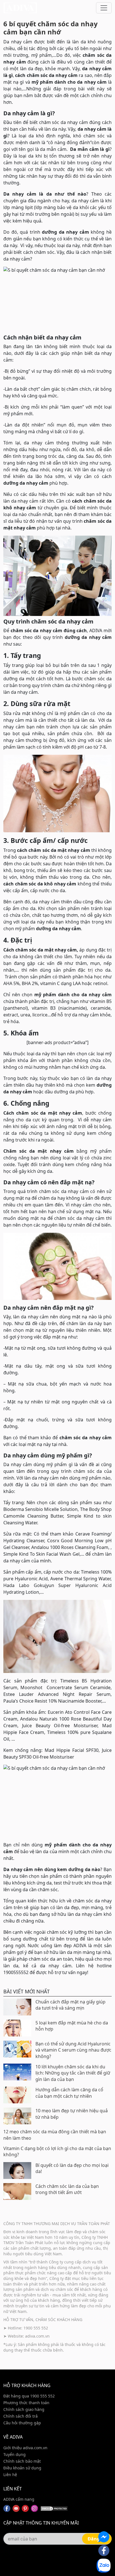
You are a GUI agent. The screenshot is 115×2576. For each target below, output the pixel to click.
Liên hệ (10, 2475)
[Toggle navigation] (104, 8)
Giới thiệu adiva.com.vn (25, 2448)
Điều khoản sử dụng (22, 2468)
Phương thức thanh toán (26, 2403)
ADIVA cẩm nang (19, 2499)
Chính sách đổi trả (21, 2416)
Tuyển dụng (15, 2454)
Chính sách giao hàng (24, 2409)
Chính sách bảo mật (22, 2461)
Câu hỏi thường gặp (22, 2423)
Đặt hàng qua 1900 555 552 (29, 2396)
